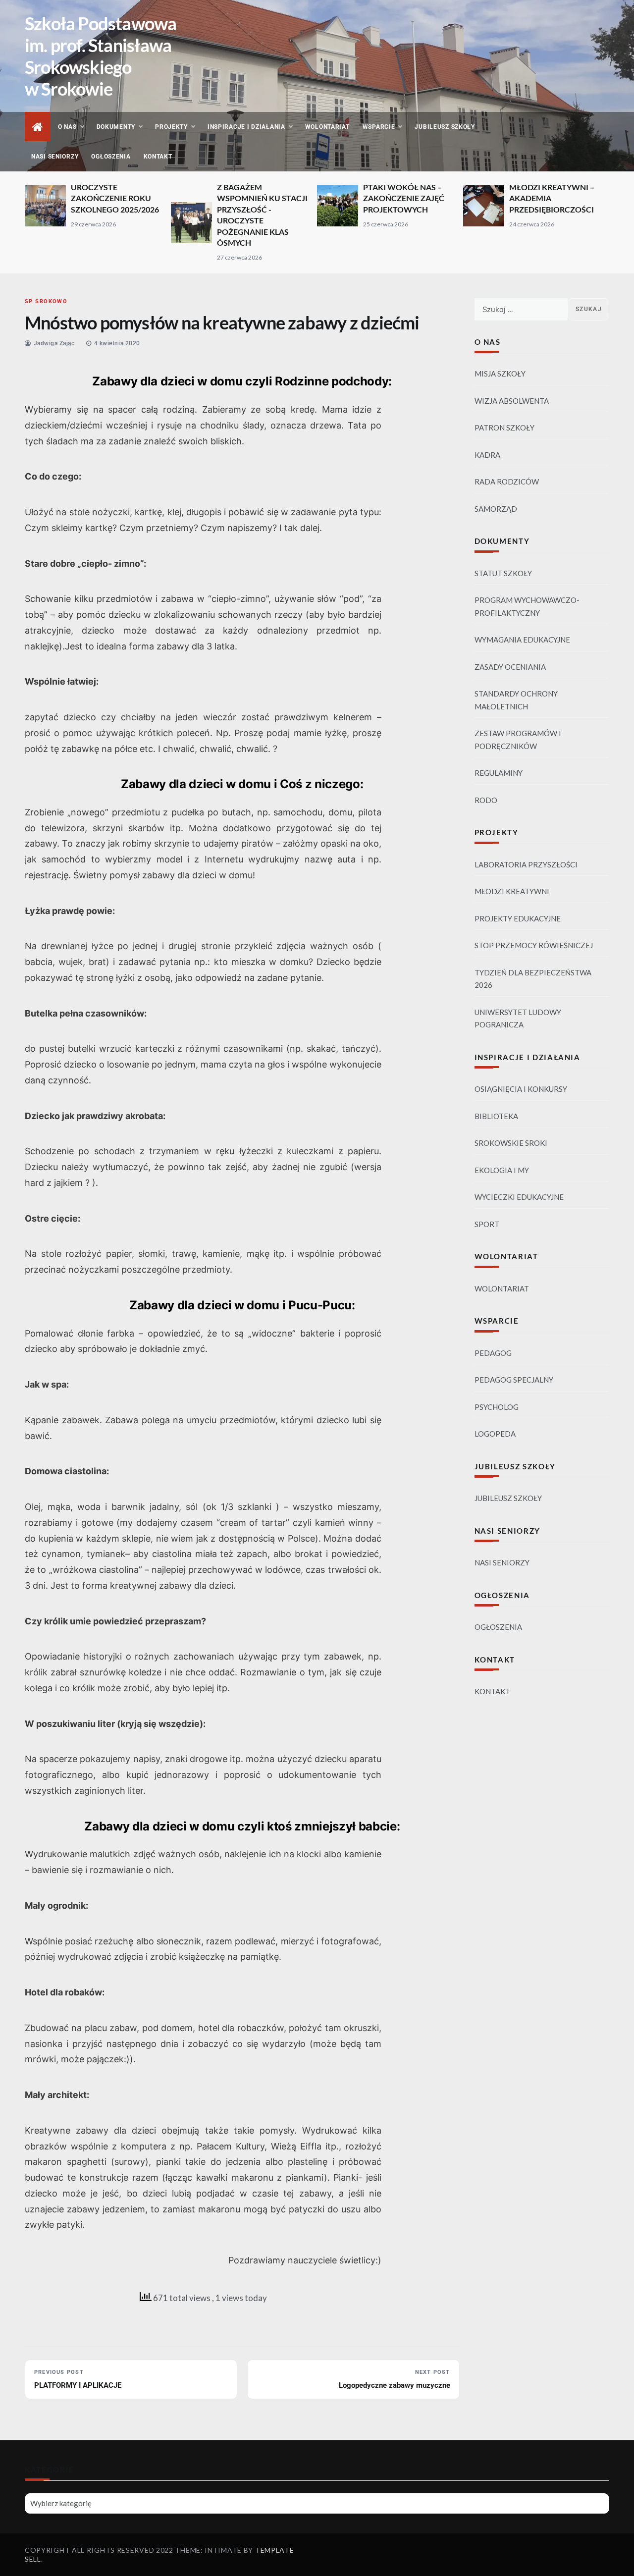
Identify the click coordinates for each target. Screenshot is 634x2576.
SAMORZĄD (496, 509)
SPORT (487, 1224)
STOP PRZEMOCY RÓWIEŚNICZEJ (534, 945)
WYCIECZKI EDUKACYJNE (519, 1197)
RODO (486, 800)
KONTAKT (158, 157)
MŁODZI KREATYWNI (512, 891)
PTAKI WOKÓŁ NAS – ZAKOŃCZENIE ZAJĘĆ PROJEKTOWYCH (404, 198)
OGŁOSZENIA (111, 157)
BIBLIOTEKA (496, 1116)
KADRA (487, 455)
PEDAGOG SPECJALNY (514, 1380)
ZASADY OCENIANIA (510, 667)
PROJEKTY (171, 127)
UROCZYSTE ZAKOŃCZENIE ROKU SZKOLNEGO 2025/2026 (115, 198)
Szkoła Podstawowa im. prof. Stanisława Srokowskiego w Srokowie (101, 56)
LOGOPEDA (495, 1434)
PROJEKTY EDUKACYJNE (518, 918)
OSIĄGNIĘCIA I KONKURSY (521, 1089)
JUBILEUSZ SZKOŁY (445, 127)
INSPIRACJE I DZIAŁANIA (246, 127)
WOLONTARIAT (327, 127)
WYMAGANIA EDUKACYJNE (522, 640)
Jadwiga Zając (54, 343)
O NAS (67, 127)
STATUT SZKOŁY (503, 573)
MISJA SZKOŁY (500, 374)
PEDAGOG (493, 1353)
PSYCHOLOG (497, 1407)
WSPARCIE (379, 127)
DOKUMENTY (116, 127)
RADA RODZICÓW (507, 482)
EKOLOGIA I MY (502, 1170)
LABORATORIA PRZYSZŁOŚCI (526, 864)
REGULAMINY (499, 773)
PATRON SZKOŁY (504, 428)
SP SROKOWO (46, 301)
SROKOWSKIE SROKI (511, 1143)
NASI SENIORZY (55, 157)
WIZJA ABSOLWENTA (512, 401)
